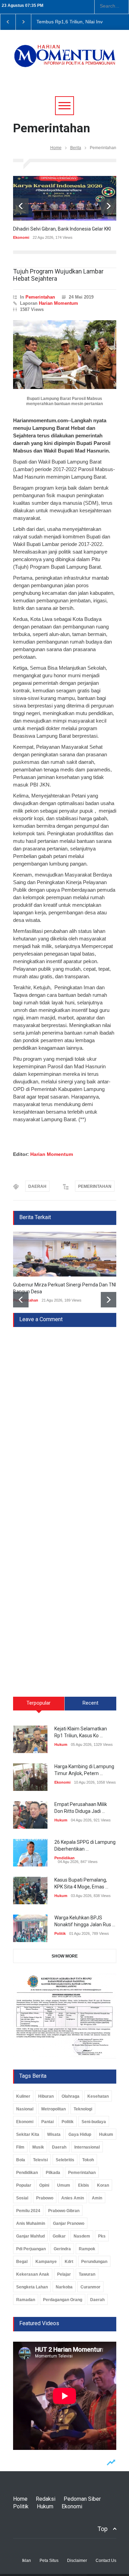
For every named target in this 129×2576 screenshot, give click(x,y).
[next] (109, 206)
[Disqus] (65, 1413)
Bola (21, 2160)
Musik (38, 2147)
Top (103, 2529)
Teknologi (83, 2109)
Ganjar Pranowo (69, 2223)
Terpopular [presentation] (39, 1703)
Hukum (61, 1744)
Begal (22, 2262)
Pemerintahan (40, 297)
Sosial (22, 2198)
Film (20, 2147)
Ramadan (26, 2300)
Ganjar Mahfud (30, 2236)
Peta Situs (49, 2561)
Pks (102, 2236)
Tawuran (87, 2274)
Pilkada (53, 2173)
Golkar (59, 2236)
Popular (24, 2185)
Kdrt (69, 2262)
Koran (103, 2185)
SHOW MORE (65, 1956)
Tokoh (88, 2160)
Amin (97, 2198)
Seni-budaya (94, 2122)
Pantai (47, 2122)
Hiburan (46, 2096)
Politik (60, 1933)
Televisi (40, 2160)
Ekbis (84, 2185)
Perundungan (94, 2262)
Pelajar (64, 2274)
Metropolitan (53, 2109)
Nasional (25, 2109)
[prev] (21, 206)
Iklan (26, 2561)
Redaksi (46, 2499)
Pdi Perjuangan (31, 2249)
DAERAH (37, 1186)
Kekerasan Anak (33, 2274)
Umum (64, 2185)
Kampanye (46, 2262)
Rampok (87, 2249)
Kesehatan (98, 2096)
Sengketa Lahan (32, 2287)
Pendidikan (64, 1858)
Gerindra (62, 2249)
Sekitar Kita (28, 2134)
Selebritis (65, 2160)
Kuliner (23, 2096)
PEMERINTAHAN (95, 1186)
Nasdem (82, 2236)
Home (56, 148)
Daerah (59, 2147)
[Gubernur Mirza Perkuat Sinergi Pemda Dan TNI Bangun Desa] (65, 1254)
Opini (44, 2185)
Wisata (54, 2134)
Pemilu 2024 (28, 2211)
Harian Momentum (58, 303)
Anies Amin (73, 2198)
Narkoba (64, 2287)
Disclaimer (77, 2561)
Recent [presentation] (90, 1703)
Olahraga (71, 2096)
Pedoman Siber (82, 2499)
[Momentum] (65, 60)
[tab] (39, 1706)
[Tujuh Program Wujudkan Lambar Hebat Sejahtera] (65, 355)
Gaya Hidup (80, 2134)
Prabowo (45, 2198)
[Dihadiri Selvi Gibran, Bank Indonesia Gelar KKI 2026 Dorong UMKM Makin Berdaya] (65, 198)
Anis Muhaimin (31, 2223)
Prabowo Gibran (64, 2211)
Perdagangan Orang (63, 2300)
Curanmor (90, 2287)
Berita (76, 148)
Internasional (87, 2147)
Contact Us (106, 2561)
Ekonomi (21, 237)
